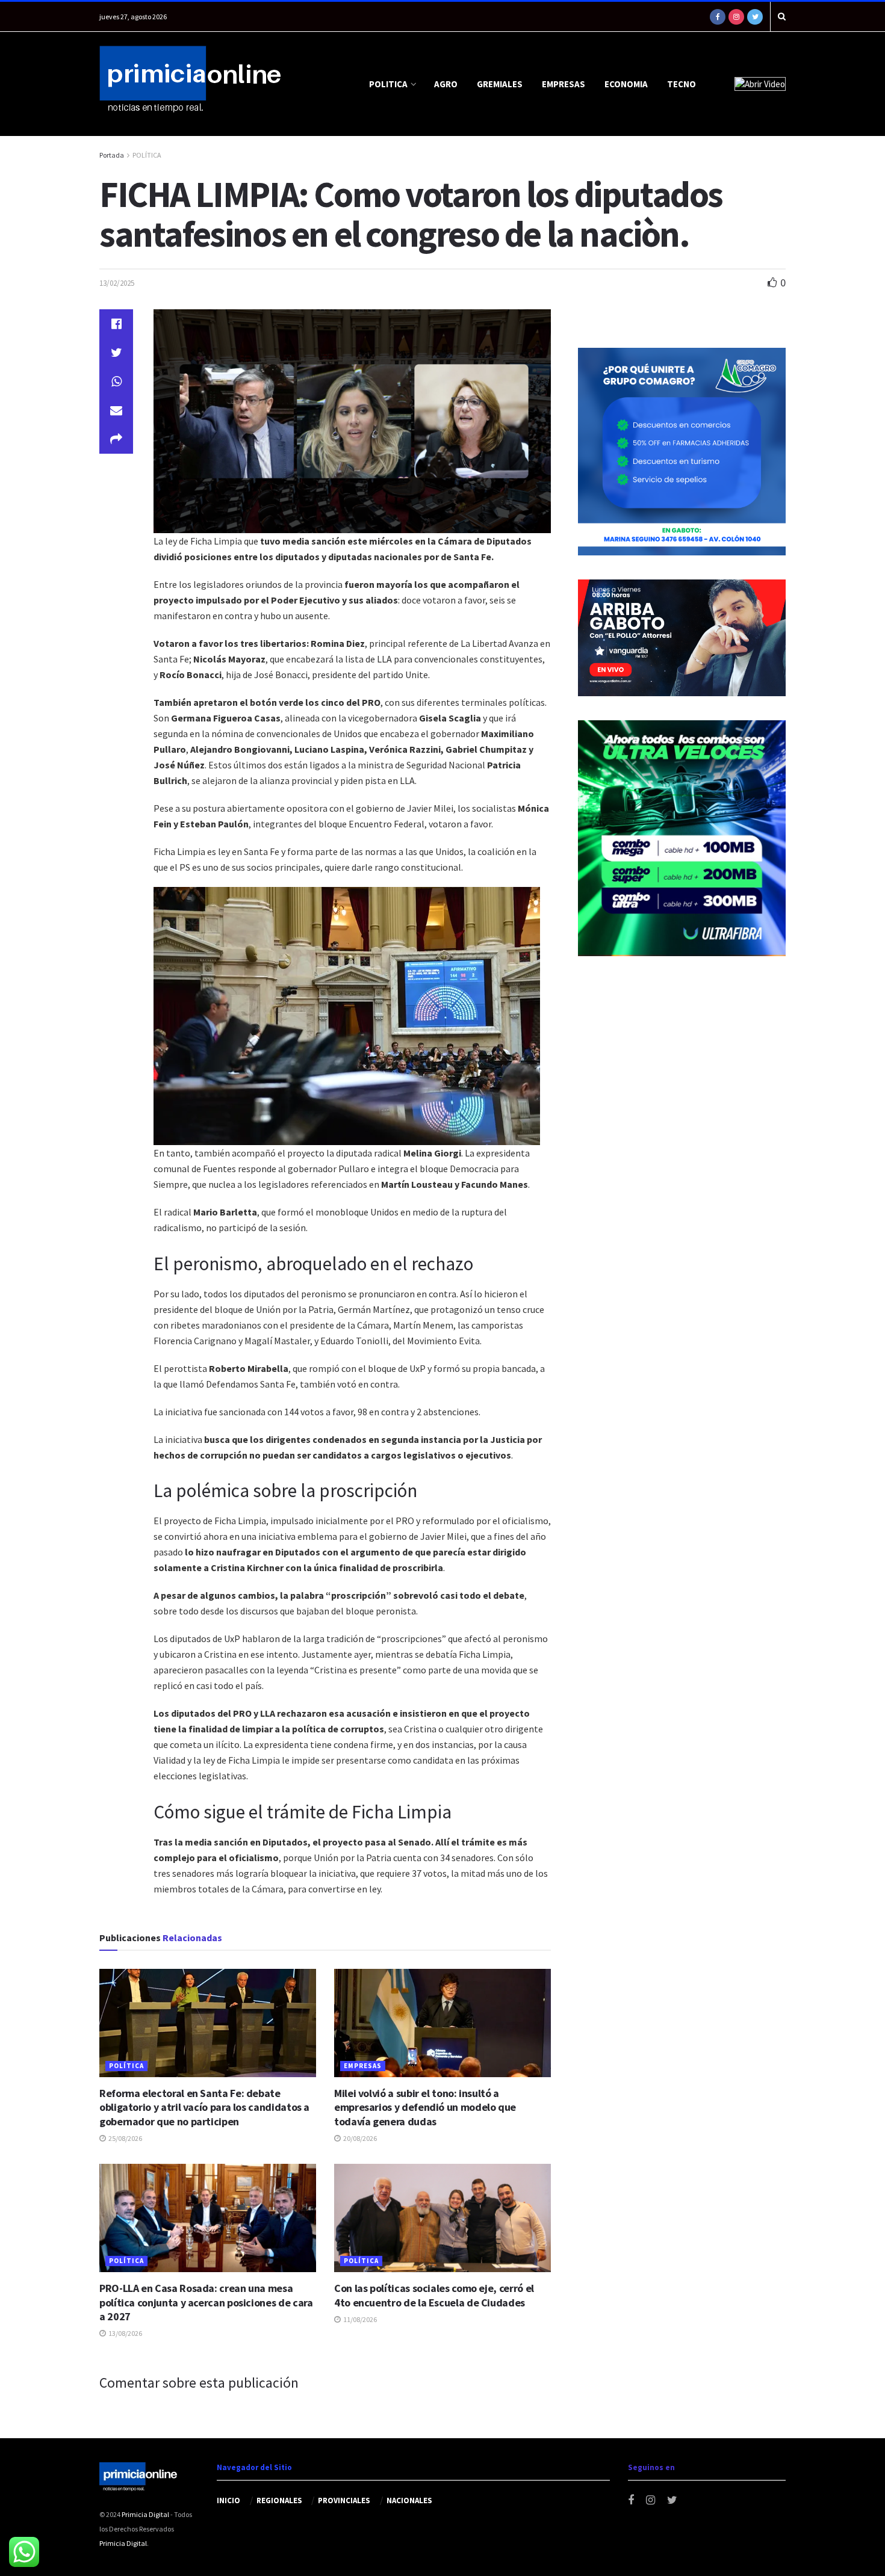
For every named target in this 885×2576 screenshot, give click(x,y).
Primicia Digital (145, 2514)
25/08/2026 (125, 2138)
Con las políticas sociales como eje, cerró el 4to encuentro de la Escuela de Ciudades (434, 2295)
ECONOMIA (626, 84)
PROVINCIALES (344, 2500)
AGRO (446, 84)
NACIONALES (409, 2500)
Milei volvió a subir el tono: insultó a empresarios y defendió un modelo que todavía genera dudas (425, 2107)
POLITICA (388, 84)
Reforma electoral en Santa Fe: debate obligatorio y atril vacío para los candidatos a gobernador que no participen (204, 2107)
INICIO (228, 2500)
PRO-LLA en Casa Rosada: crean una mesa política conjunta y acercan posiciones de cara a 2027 (206, 2302)
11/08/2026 (359, 2319)
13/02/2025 (117, 283)
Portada (112, 155)
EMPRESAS (564, 84)
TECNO (682, 84)
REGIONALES (279, 2500)
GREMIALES (500, 84)
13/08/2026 (125, 2333)
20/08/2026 (359, 2138)
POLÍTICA (147, 155)
